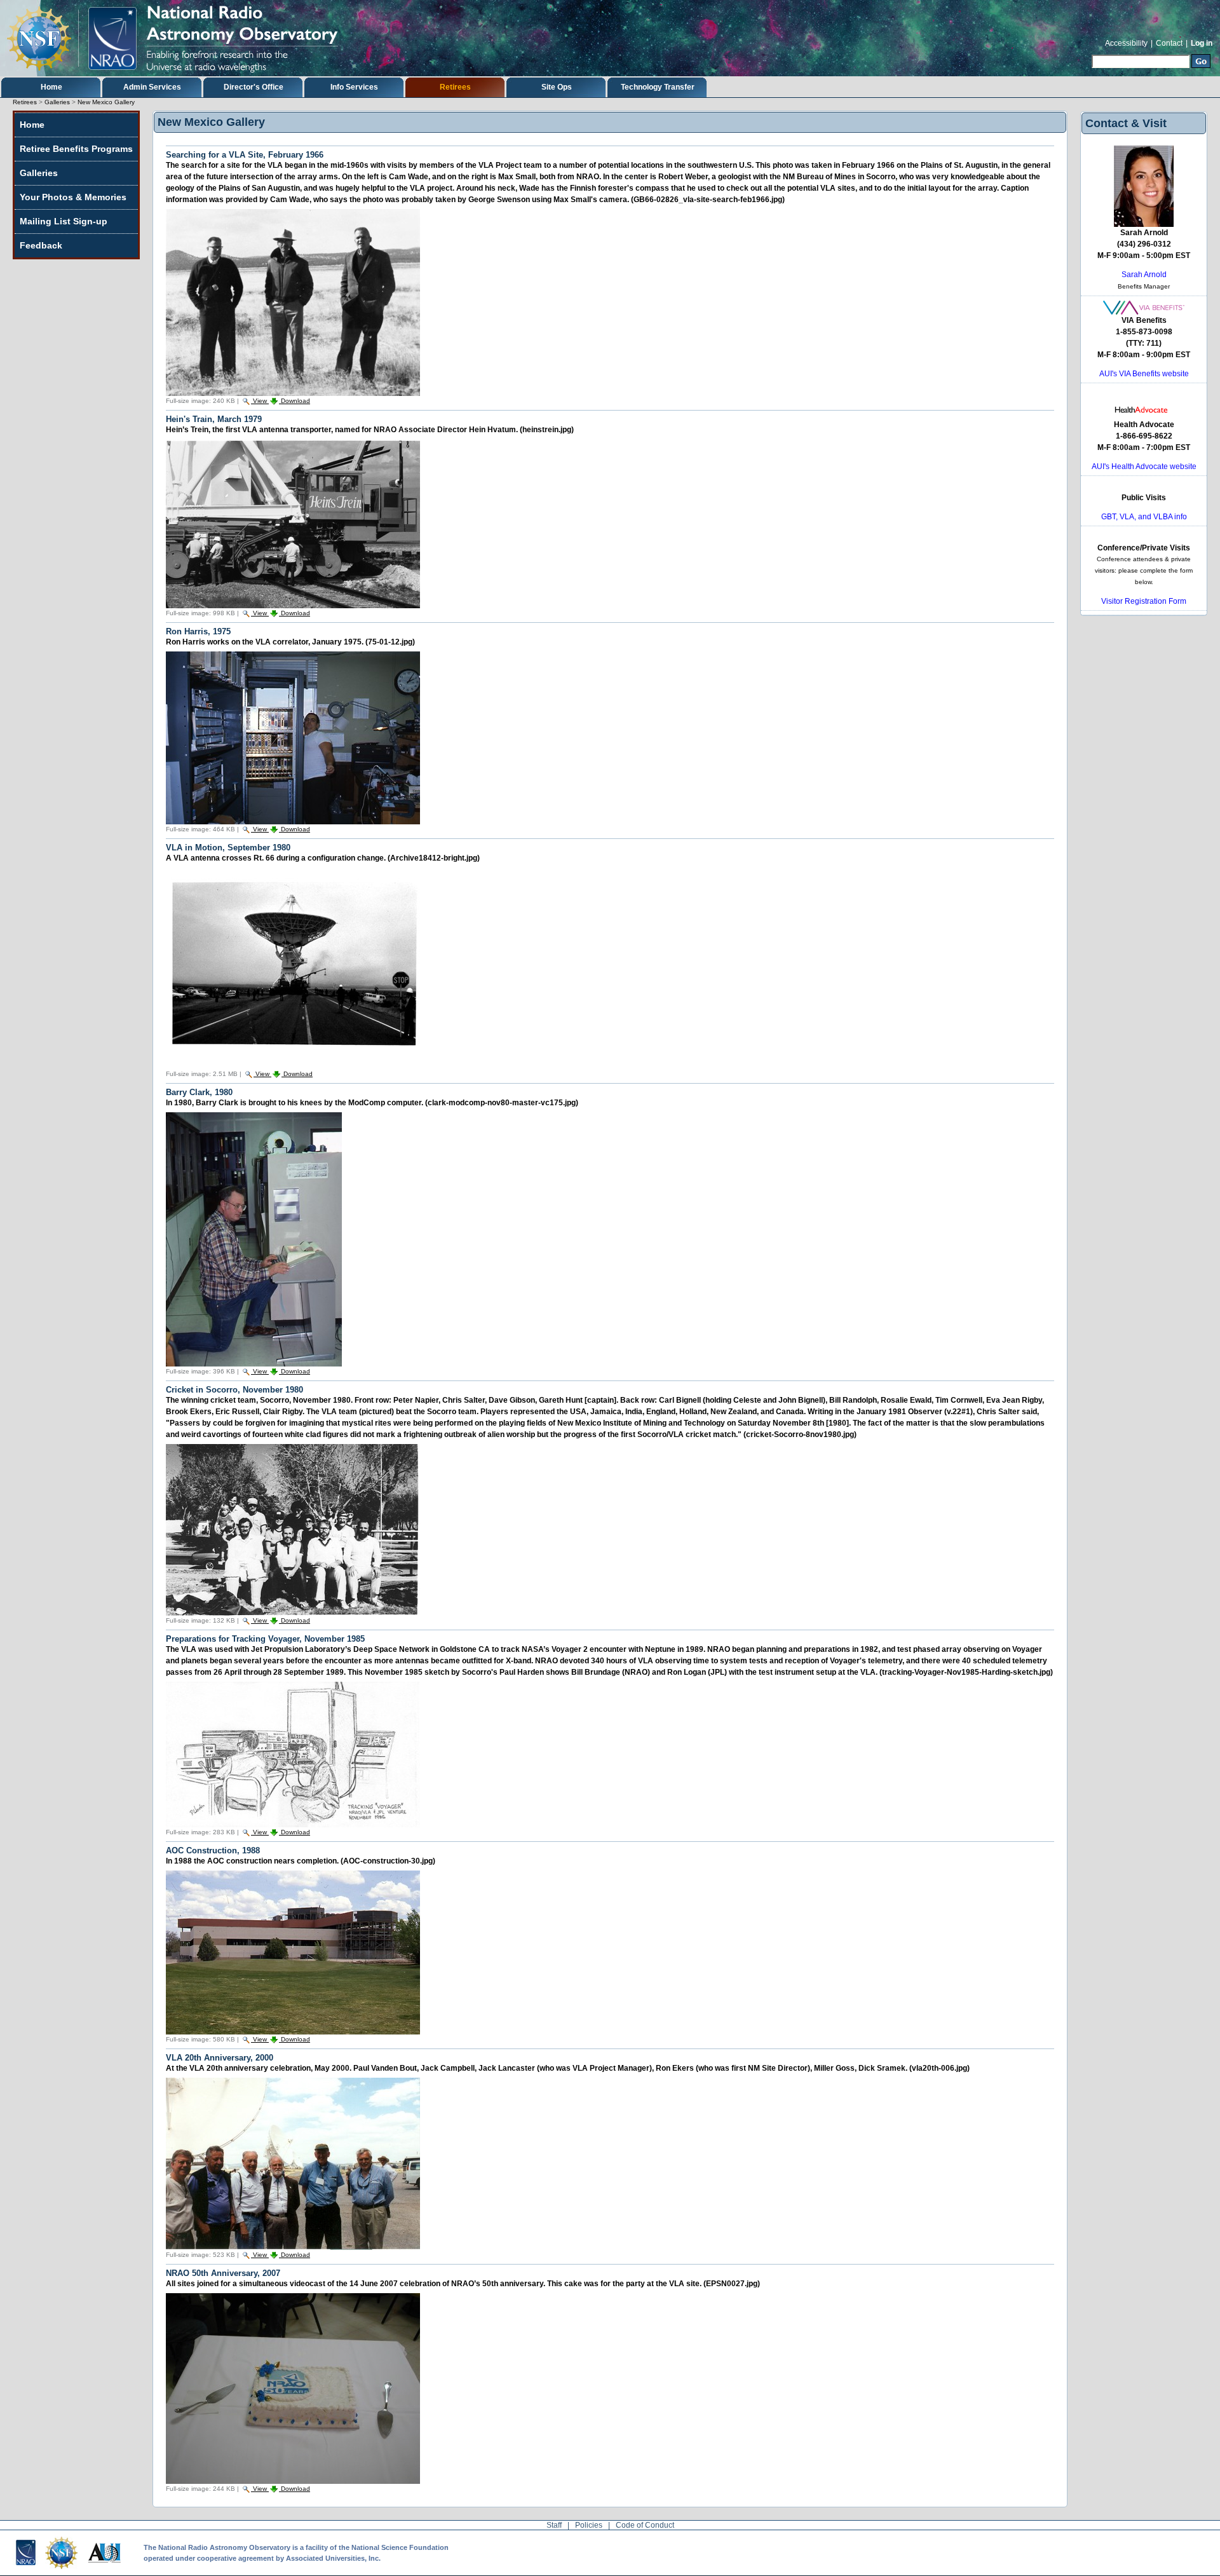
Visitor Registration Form (1144, 601)
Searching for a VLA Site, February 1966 (245, 155)
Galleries (57, 102)
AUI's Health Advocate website (1144, 467)
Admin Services (152, 87)
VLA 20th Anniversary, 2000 (220, 2058)
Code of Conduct (645, 2525)
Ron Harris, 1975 (198, 631)
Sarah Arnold (1144, 275)
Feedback (41, 245)
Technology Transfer (658, 87)
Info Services (354, 87)
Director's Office (254, 87)
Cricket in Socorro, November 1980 (234, 1390)
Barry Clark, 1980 (199, 1092)
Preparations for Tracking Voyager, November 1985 (265, 1639)
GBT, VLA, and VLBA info (1144, 517)
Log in (1202, 43)
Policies (589, 2525)
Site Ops (557, 87)
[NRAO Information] (179, 38)
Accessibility (1126, 43)
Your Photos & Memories (73, 197)
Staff (554, 2525)
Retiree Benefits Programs (76, 149)
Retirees (455, 87)
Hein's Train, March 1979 (214, 419)
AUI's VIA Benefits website (1144, 374)
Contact (1169, 43)
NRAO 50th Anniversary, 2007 (223, 2273)
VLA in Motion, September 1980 (228, 848)
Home (51, 87)
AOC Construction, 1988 (213, 1850)
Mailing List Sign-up (64, 221)
